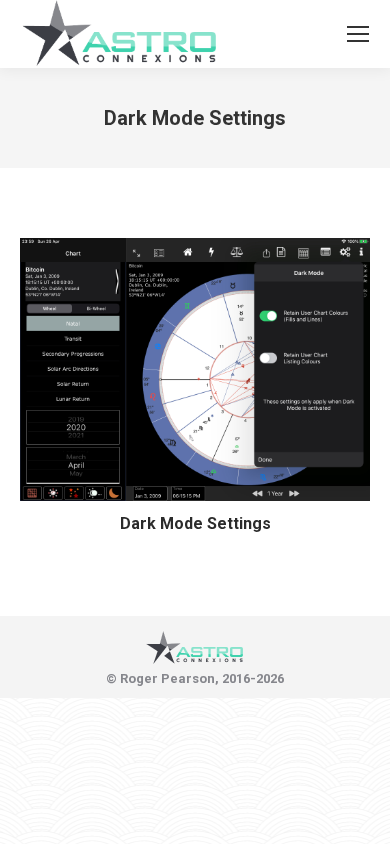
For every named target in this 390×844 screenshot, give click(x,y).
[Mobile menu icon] (358, 34)
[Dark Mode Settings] (195, 369)
